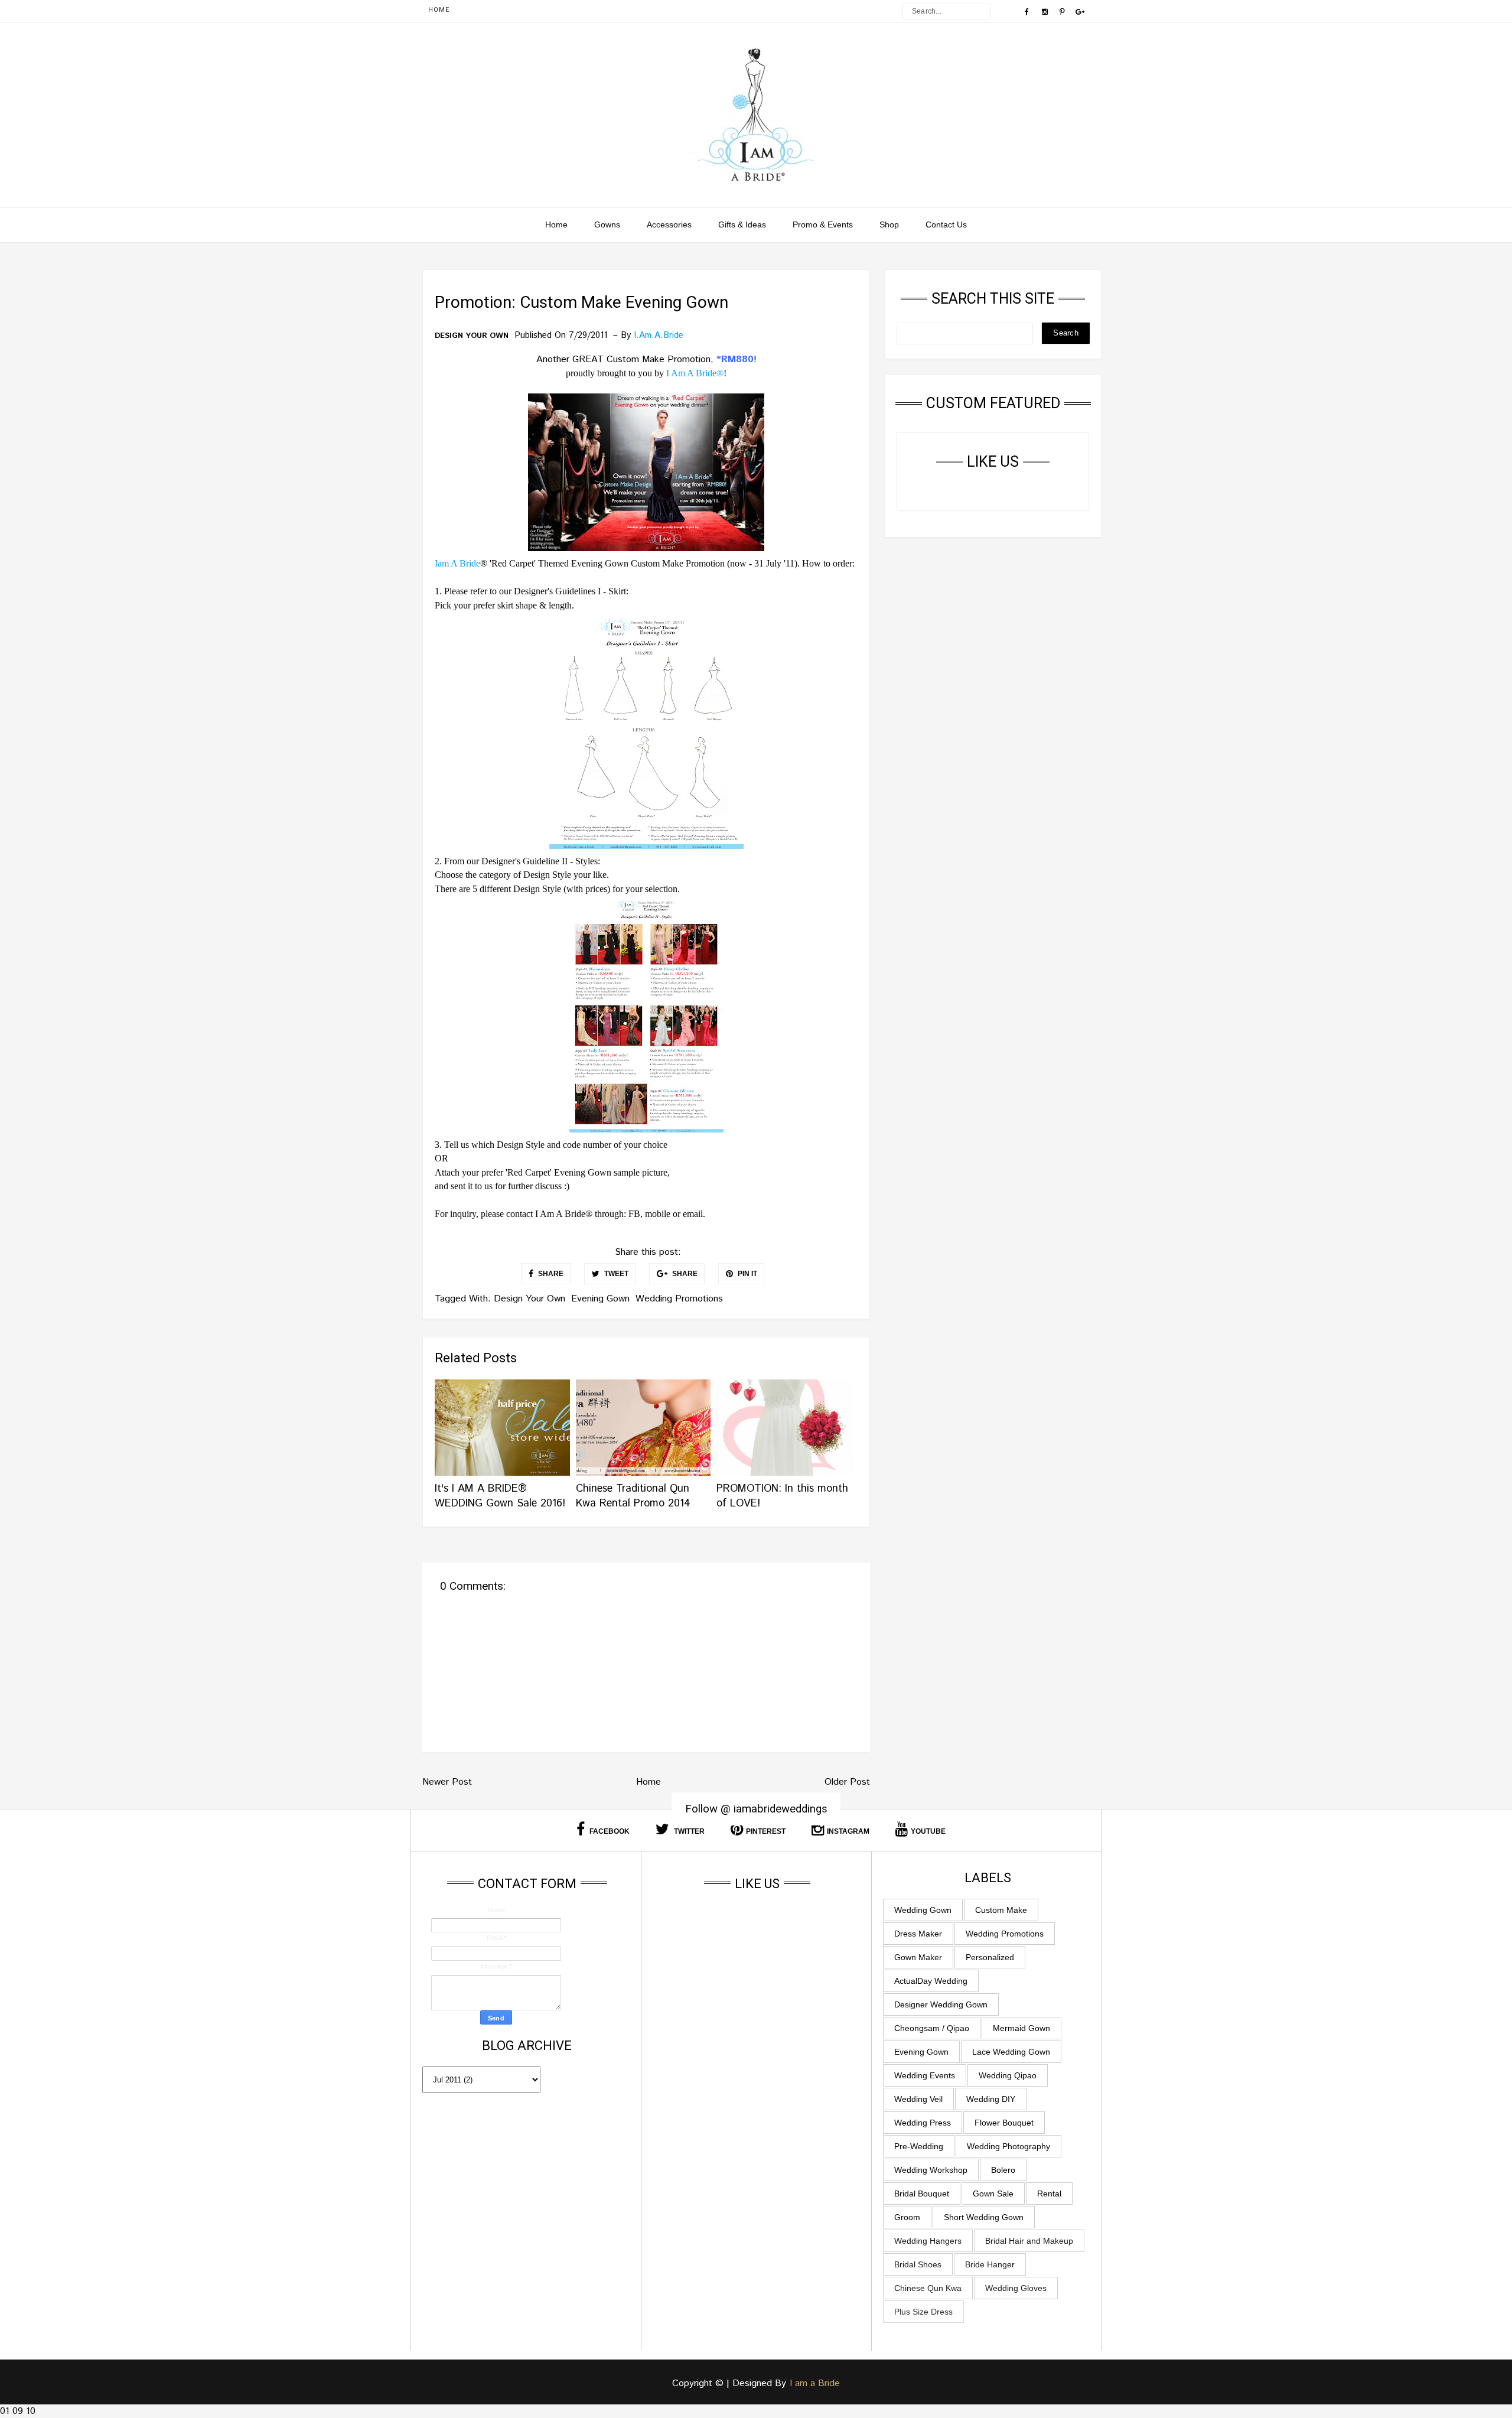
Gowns (607, 224)
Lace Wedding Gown (1011, 2052)
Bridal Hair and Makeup (1029, 2241)
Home (439, 10)
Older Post (847, 1782)
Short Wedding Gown (984, 2217)
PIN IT (747, 1274)
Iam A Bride (457, 563)
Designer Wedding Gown (941, 2004)
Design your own (472, 336)
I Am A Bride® (695, 373)
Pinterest (766, 1831)
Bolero (1003, 2170)
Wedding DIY (991, 2099)
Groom (907, 2217)
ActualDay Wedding (931, 1981)
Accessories (669, 224)
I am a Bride (815, 2383)
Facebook (609, 1831)
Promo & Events (823, 224)
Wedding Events (925, 2075)
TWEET (615, 1274)
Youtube (928, 1831)
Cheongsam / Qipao (932, 2028)
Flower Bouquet (1004, 2123)
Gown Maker (918, 1957)
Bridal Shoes (918, 2264)
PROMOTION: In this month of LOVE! (782, 1496)
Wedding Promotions (679, 1299)
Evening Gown (600, 1299)
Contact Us (946, 224)
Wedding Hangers (928, 2241)
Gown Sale (993, 2194)
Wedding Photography (1008, 2146)
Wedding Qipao (1008, 2075)
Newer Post (447, 1782)
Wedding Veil (918, 2099)
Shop (889, 224)
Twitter (688, 1831)
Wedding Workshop (931, 2170)
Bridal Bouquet (922, 2194)
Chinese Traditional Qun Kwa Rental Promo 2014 (633, 1496)
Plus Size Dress (923, 2312)
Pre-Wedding (919, 2146)
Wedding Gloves (1016, 2288)
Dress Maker (918, 1934)
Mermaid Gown (1021, 2028)
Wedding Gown (923, 1910)
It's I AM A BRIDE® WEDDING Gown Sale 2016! (500, 1496)
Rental (1049, 2194)
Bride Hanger (990, 2264)
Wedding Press (923, 2123)
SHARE (550, 1274)
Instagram (848, 1831)
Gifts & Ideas (742, 224)
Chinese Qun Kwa (928, 2288)
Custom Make (1001, 1910)
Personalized (990, 1957)
